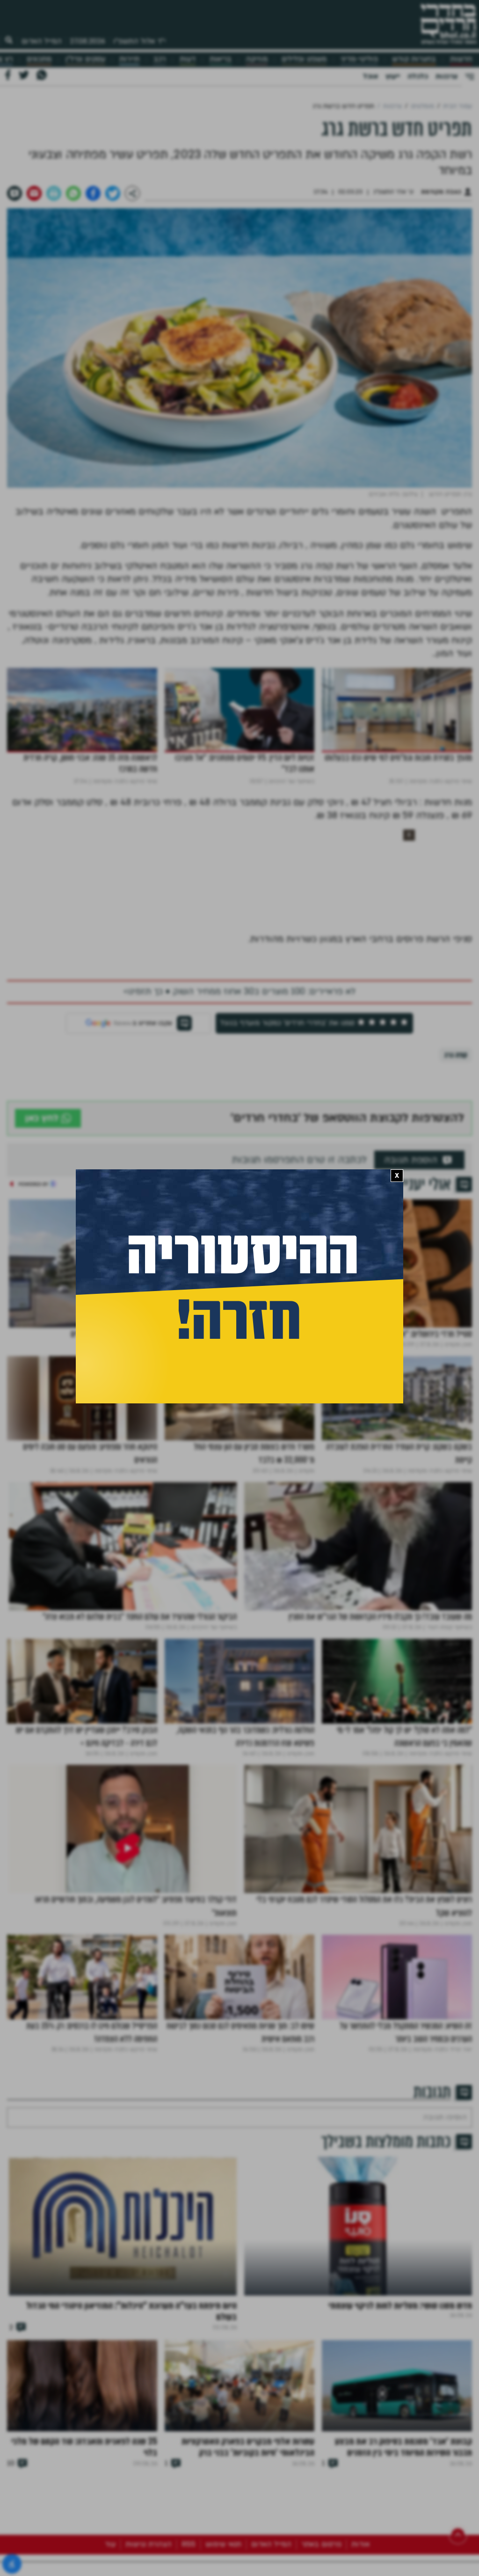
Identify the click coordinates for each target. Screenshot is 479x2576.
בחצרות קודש (414, 59)
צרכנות (446, 76)
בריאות (221, 59)
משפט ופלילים (304, 59)
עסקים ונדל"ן (85, 59)
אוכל (370, 76)
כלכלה (418, 76)
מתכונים (39, 59)
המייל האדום (42, 41)
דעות (188, 59)
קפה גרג (456, 1055)
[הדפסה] (54, 193)
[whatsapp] (73, 193)
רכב (160, 59)
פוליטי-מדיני (359, 59)
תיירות (129, 59)
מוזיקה (257, 59)
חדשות (461, 59)
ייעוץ (393, 76)
